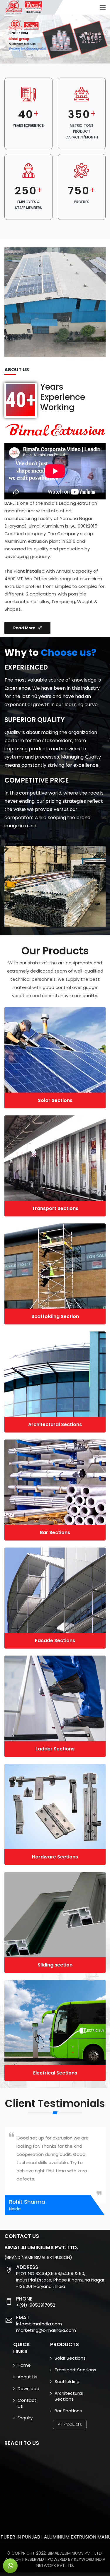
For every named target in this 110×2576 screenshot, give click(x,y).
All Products (70, 2424)
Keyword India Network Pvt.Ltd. (71, 2562)
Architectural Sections (55, 1424)
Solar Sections (55, 1100)
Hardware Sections (55, 1857)
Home (24, 2365)
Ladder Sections (55, 1749)
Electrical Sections (55, 2073)
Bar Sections (55, 1532)
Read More (26, 628)
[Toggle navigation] (103, 8)
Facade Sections (55, 1640)
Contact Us (27, 2403)
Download (28, 2388)
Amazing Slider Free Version (26, 19)
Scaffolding (67, 2381)
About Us (28, 2377)
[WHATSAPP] (10, 2566)
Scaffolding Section (55, 1316)
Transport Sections (55, 1208)
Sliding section (55, 1965)
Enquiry (25, 2418)
